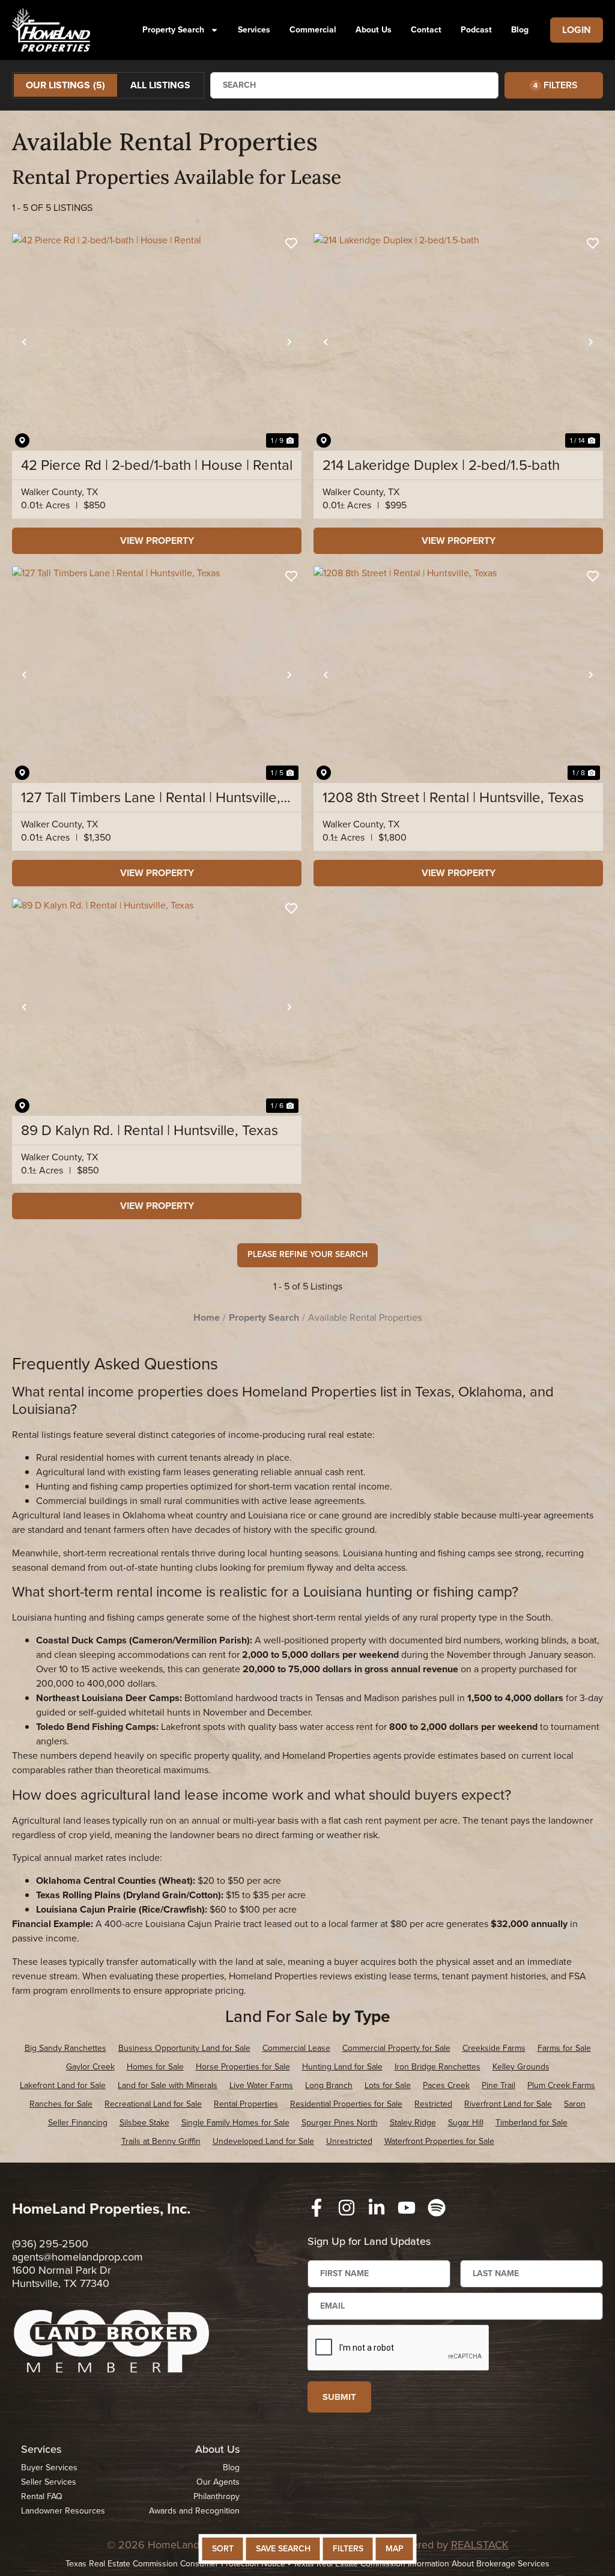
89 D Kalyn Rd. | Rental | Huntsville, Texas (150, 1130)
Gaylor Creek (90, 2067)
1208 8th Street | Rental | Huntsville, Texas (453, 797)
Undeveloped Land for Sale (263, 2141)
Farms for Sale (564, 2048)
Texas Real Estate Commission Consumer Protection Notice (175, 2564)
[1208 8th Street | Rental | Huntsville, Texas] (458, 675)
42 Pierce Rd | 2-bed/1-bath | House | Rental (157, 465)
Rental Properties (246, 2104)
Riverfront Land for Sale (508, 2104)
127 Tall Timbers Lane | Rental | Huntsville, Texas (151, 797)
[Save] (291, 243)
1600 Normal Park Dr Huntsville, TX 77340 (62, 2277)
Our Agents (218, 2482)
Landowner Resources (63, 2511)
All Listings (160, 85)
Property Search (173, 30)
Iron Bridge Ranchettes (438, 2067)
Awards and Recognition (194, 2511)
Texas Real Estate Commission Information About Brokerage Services (421, 2564)
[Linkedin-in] (377, 2208)
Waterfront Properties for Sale (439, 2141)
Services (254, 30)
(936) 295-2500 (50, 2244)
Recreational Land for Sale (153, 2104)
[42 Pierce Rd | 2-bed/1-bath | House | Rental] (157, 342)
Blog (520, 30)
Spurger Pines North (340, 2123)
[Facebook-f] (317, 2208)
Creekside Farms (494, 2048)
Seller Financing (78, 2123)
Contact (426, 30)
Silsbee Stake (144, 2123)
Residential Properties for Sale (346, 2104)
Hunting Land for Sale (342, 2067)
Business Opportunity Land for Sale (184, 2048)
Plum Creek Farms (561, 2085)
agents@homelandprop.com (77, 2257)
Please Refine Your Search (307, 1254)
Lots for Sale (388, 2085)
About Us (374, 30)
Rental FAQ (42, 2496)
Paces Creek (446, 2085)
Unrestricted (349, 2141)
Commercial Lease (296, 2048)
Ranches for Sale (61, 2104)
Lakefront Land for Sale (63, 2085)
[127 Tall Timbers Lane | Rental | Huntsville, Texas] (157, 675)
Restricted (433, 2104)
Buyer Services (49, 2468)
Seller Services (49, 2482)
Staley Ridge (413, 2123)
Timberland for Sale (532, 2123)
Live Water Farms (261, 2085)
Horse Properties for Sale (243, 2067)
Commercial (313, 30)
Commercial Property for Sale (396, 2048)
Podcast (476, 30)
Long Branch (329, 2085)
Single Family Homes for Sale (235, 2123)
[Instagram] (347, 2208)
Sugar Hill (466, 2123)
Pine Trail (498, 2085)
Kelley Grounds (521, 2067)
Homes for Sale (155, 2067)
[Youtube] (407, 2208)
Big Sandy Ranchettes (65, 2048)
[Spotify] (437, 2208)
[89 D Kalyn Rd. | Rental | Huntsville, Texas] (157, 1007)
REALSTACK (480, 2545)
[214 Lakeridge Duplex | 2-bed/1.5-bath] (458, 342)
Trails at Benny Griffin (161, 2141)
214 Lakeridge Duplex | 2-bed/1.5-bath (441, 465)
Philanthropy (216, 2496)
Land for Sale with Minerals (168, 2085)
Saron (575, 2104)
